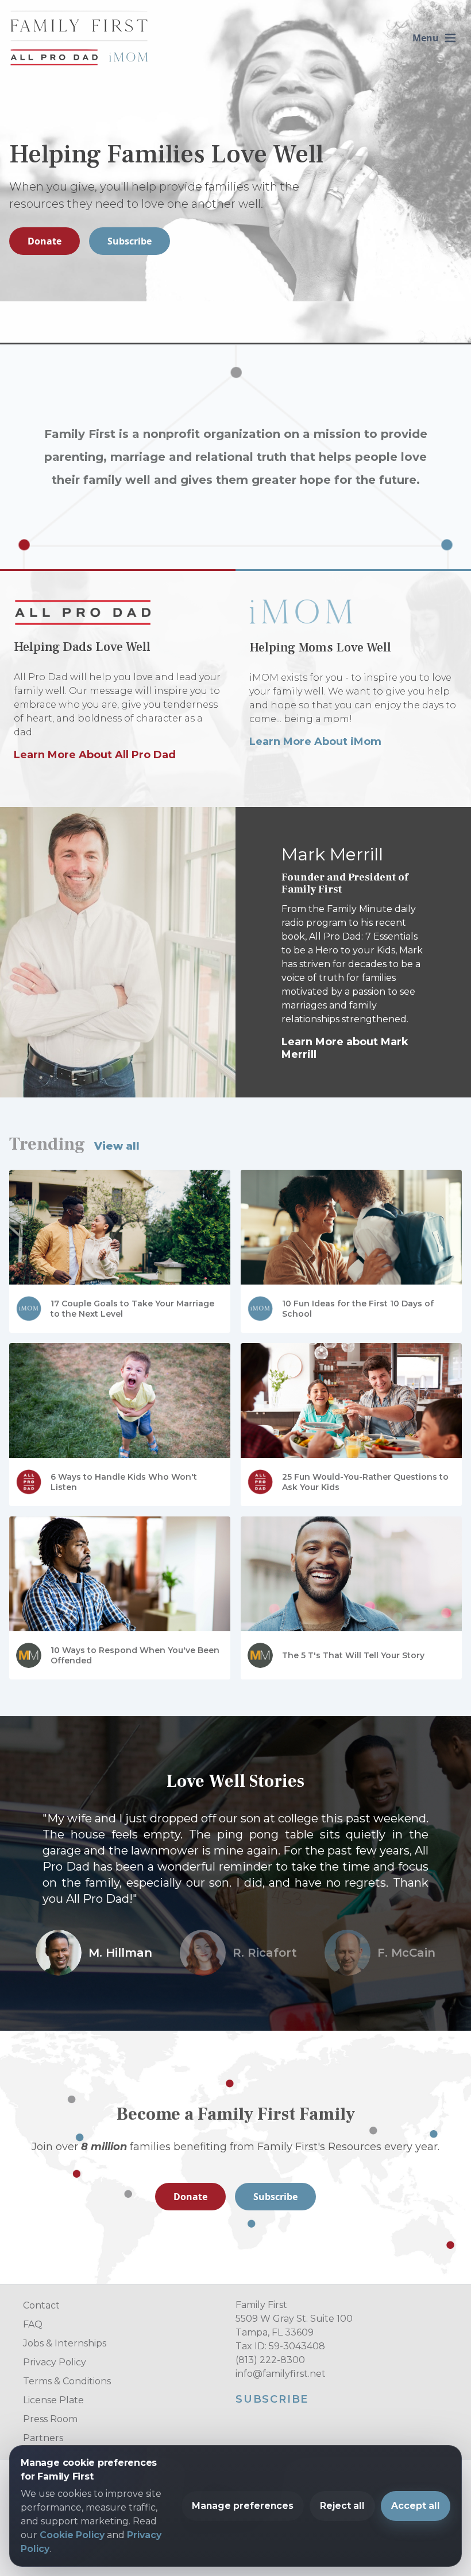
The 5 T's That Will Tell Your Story (353, 1655)
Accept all (416, 2506)
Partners (43, 2438)
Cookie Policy (72, 2535)
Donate (45, 241)
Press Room (50, 2419)
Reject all (342, 2506)
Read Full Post (46, 1200)
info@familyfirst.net (281, 2374)
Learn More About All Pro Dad (95, 755)
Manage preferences (243, 2506)
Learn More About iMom (315, 742)
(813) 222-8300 (270, 2360)
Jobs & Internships (65, 2343)
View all (117, 1146)
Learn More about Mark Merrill (345, 1048)
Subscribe (130, 241)
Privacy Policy (55, 2362)
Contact (41, 2305)
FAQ (33, 2324)
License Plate (53, 2400)
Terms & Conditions (67, 2381)
